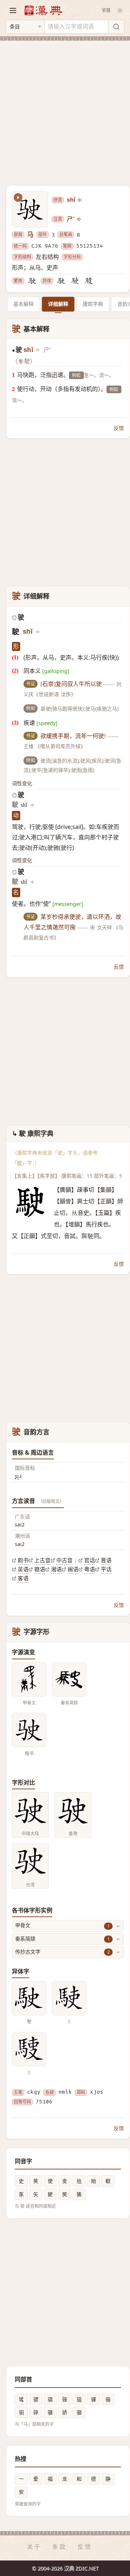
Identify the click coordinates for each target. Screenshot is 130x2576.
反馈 (119, 428)
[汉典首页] (43, 10)
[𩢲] (75, 281)
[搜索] (116, 27)
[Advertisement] (65, 109)
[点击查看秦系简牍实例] (69, 1679)
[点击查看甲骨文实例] (29, 1679)
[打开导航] (13, 10)
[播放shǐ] (80, 200)
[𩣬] (89, 281)
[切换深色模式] (120, 10)
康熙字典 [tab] (93, 304)
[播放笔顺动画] (18, 197)
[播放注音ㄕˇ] (79, 219)
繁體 (106, 10)
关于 (34, 2547)
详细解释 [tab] (58, 304)
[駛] (32, 281)
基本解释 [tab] (23, 304)
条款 (60, 2547)
